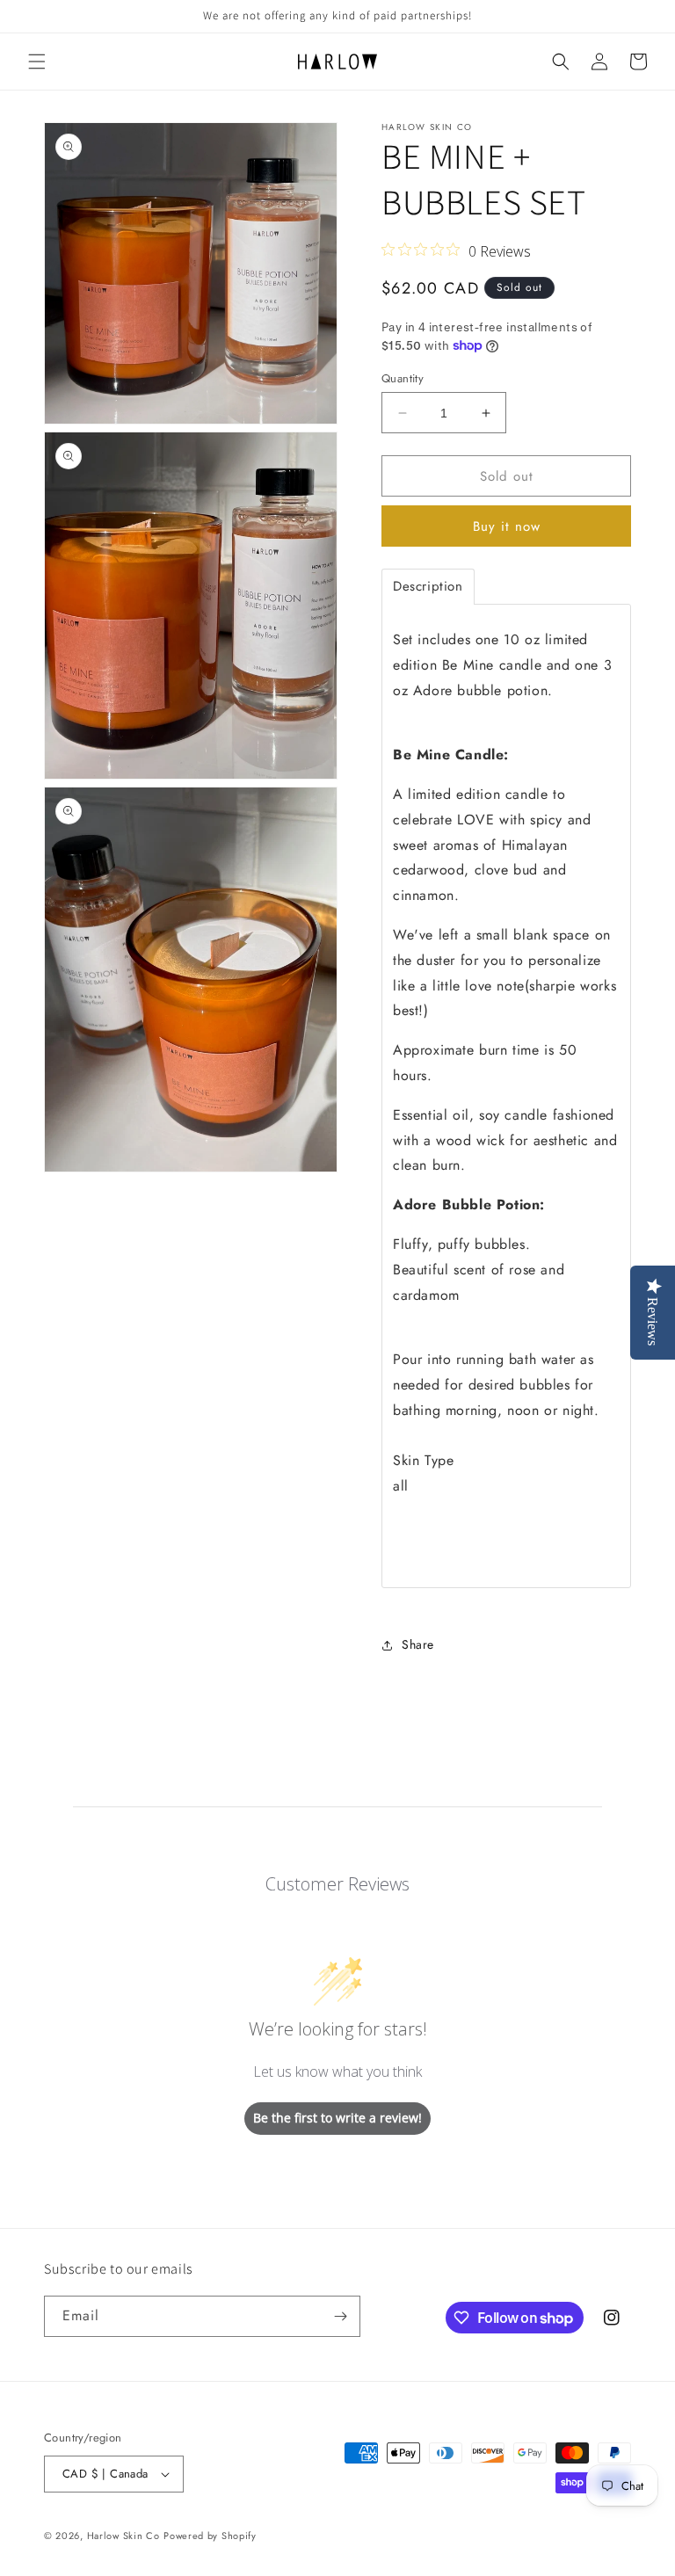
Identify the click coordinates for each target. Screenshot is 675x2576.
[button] (37, 62)
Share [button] (418, 1644)
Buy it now (507, 526)
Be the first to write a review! (337, 2118)
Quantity (403, 378)
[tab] (428, 587)
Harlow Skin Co (123, 2536)
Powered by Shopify (210, 2536)
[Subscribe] (340, 2316)
